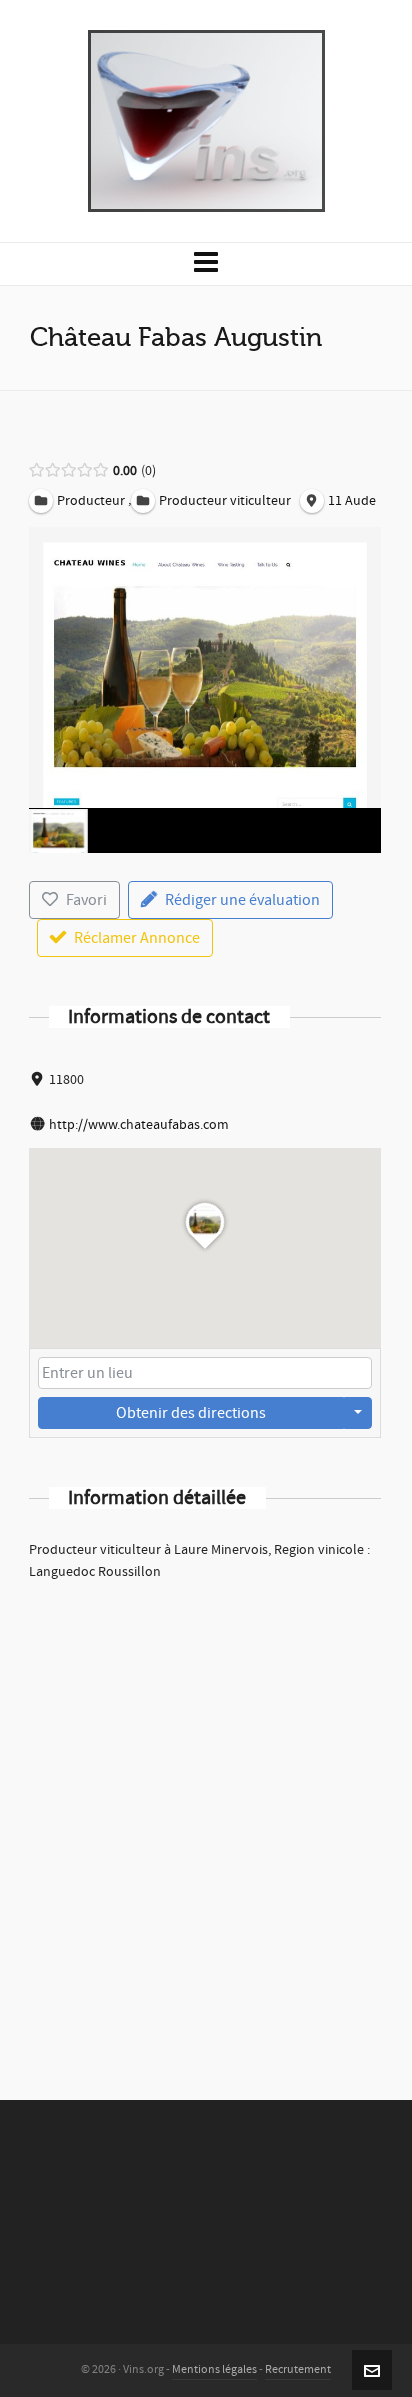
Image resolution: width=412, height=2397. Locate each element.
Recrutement (298, 2369)
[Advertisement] (206, 1814)
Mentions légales (214, 2369)
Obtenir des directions (191, 1413)
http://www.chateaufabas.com (139, 1125)
